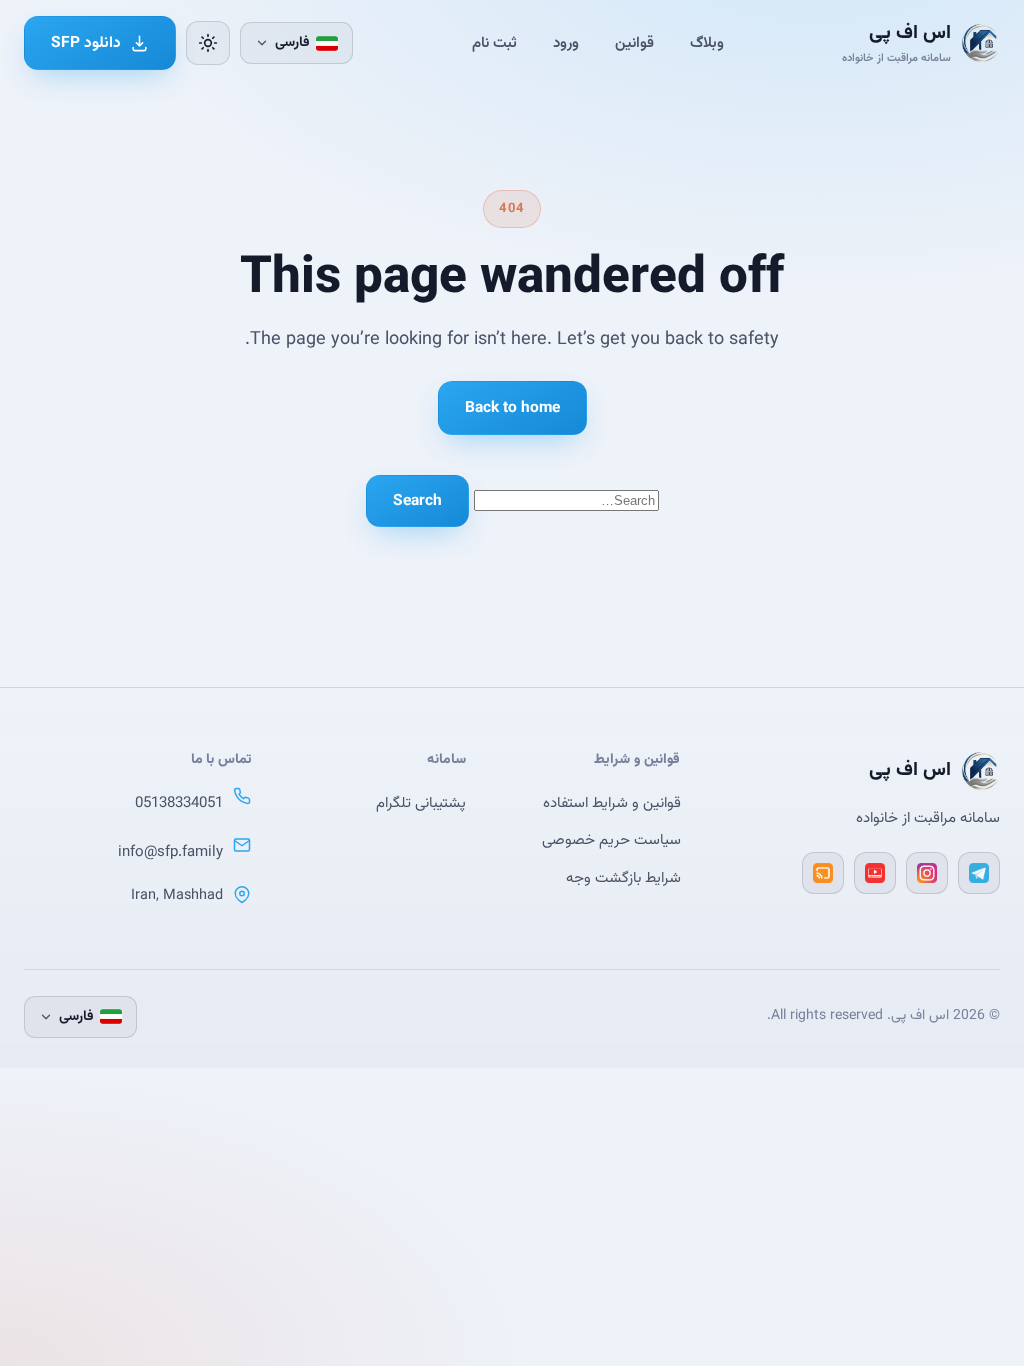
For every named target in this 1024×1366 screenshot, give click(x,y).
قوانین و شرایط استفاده (612, 803)
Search (417, 501)
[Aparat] (823, 873)
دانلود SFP (86, 43)
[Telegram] (979, 873)
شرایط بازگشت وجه (623, 878)
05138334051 (179, 803)
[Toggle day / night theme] (208, 43)
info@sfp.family (170, 852)
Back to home (512, 408)
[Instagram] (927, 873)
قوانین (634, 43)
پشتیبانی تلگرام (421, 803)
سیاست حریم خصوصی (611, 840)
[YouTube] (875, 873)
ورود (566, 43)
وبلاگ (707, 43)
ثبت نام (494, 43)
